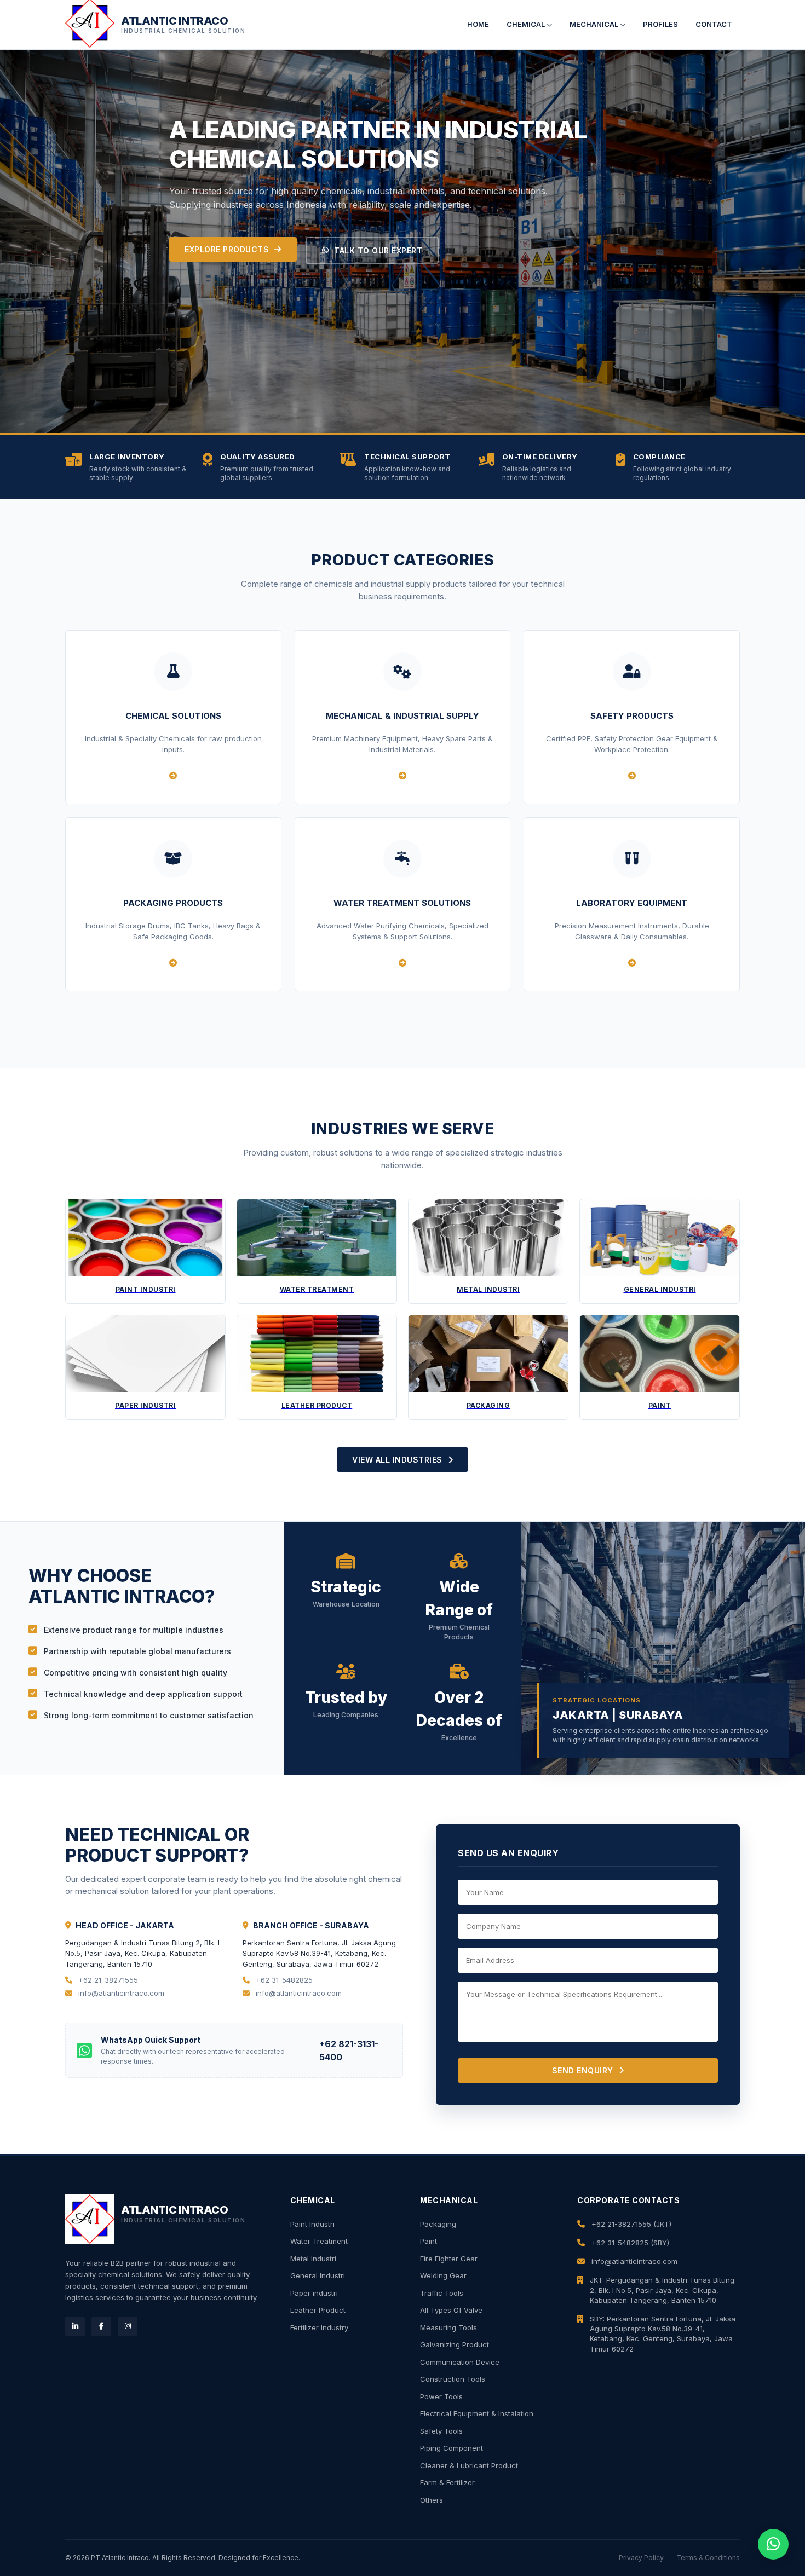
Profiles (660, 24)
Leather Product (318, 2310)
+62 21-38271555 (107, 1980)
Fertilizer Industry (319, 2327)
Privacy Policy (641, 2558)
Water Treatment (319, 2241)
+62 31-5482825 (283, 1980)
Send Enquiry (583, 2070)
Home (478, 24)
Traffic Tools (442, 2293)
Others (432, 2500)
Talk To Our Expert (378, 250)
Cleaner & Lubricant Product (469, 2465)
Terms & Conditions (708, 2558)
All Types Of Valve (451, 2310)
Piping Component (452, 2448)
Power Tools (441, 2396)
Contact (714, 24)
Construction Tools (453, 2379)
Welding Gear (443, 2275)
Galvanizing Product (455, 2344)
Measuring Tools (449, 2327)
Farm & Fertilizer (447, 2482)
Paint (429, 2241)
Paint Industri (312, 2224)
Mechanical (595, 24)
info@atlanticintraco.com (120, 1993)
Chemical (527, 24)
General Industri (318, 2275)
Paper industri (314, 2293)
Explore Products (227, 249)
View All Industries (397, 1460)
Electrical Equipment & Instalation (477, 2413)
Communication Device (460, 2362)
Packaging (438, 2224)
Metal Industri (313, 2259)
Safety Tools (441, 2431)
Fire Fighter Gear (449, 2259)
